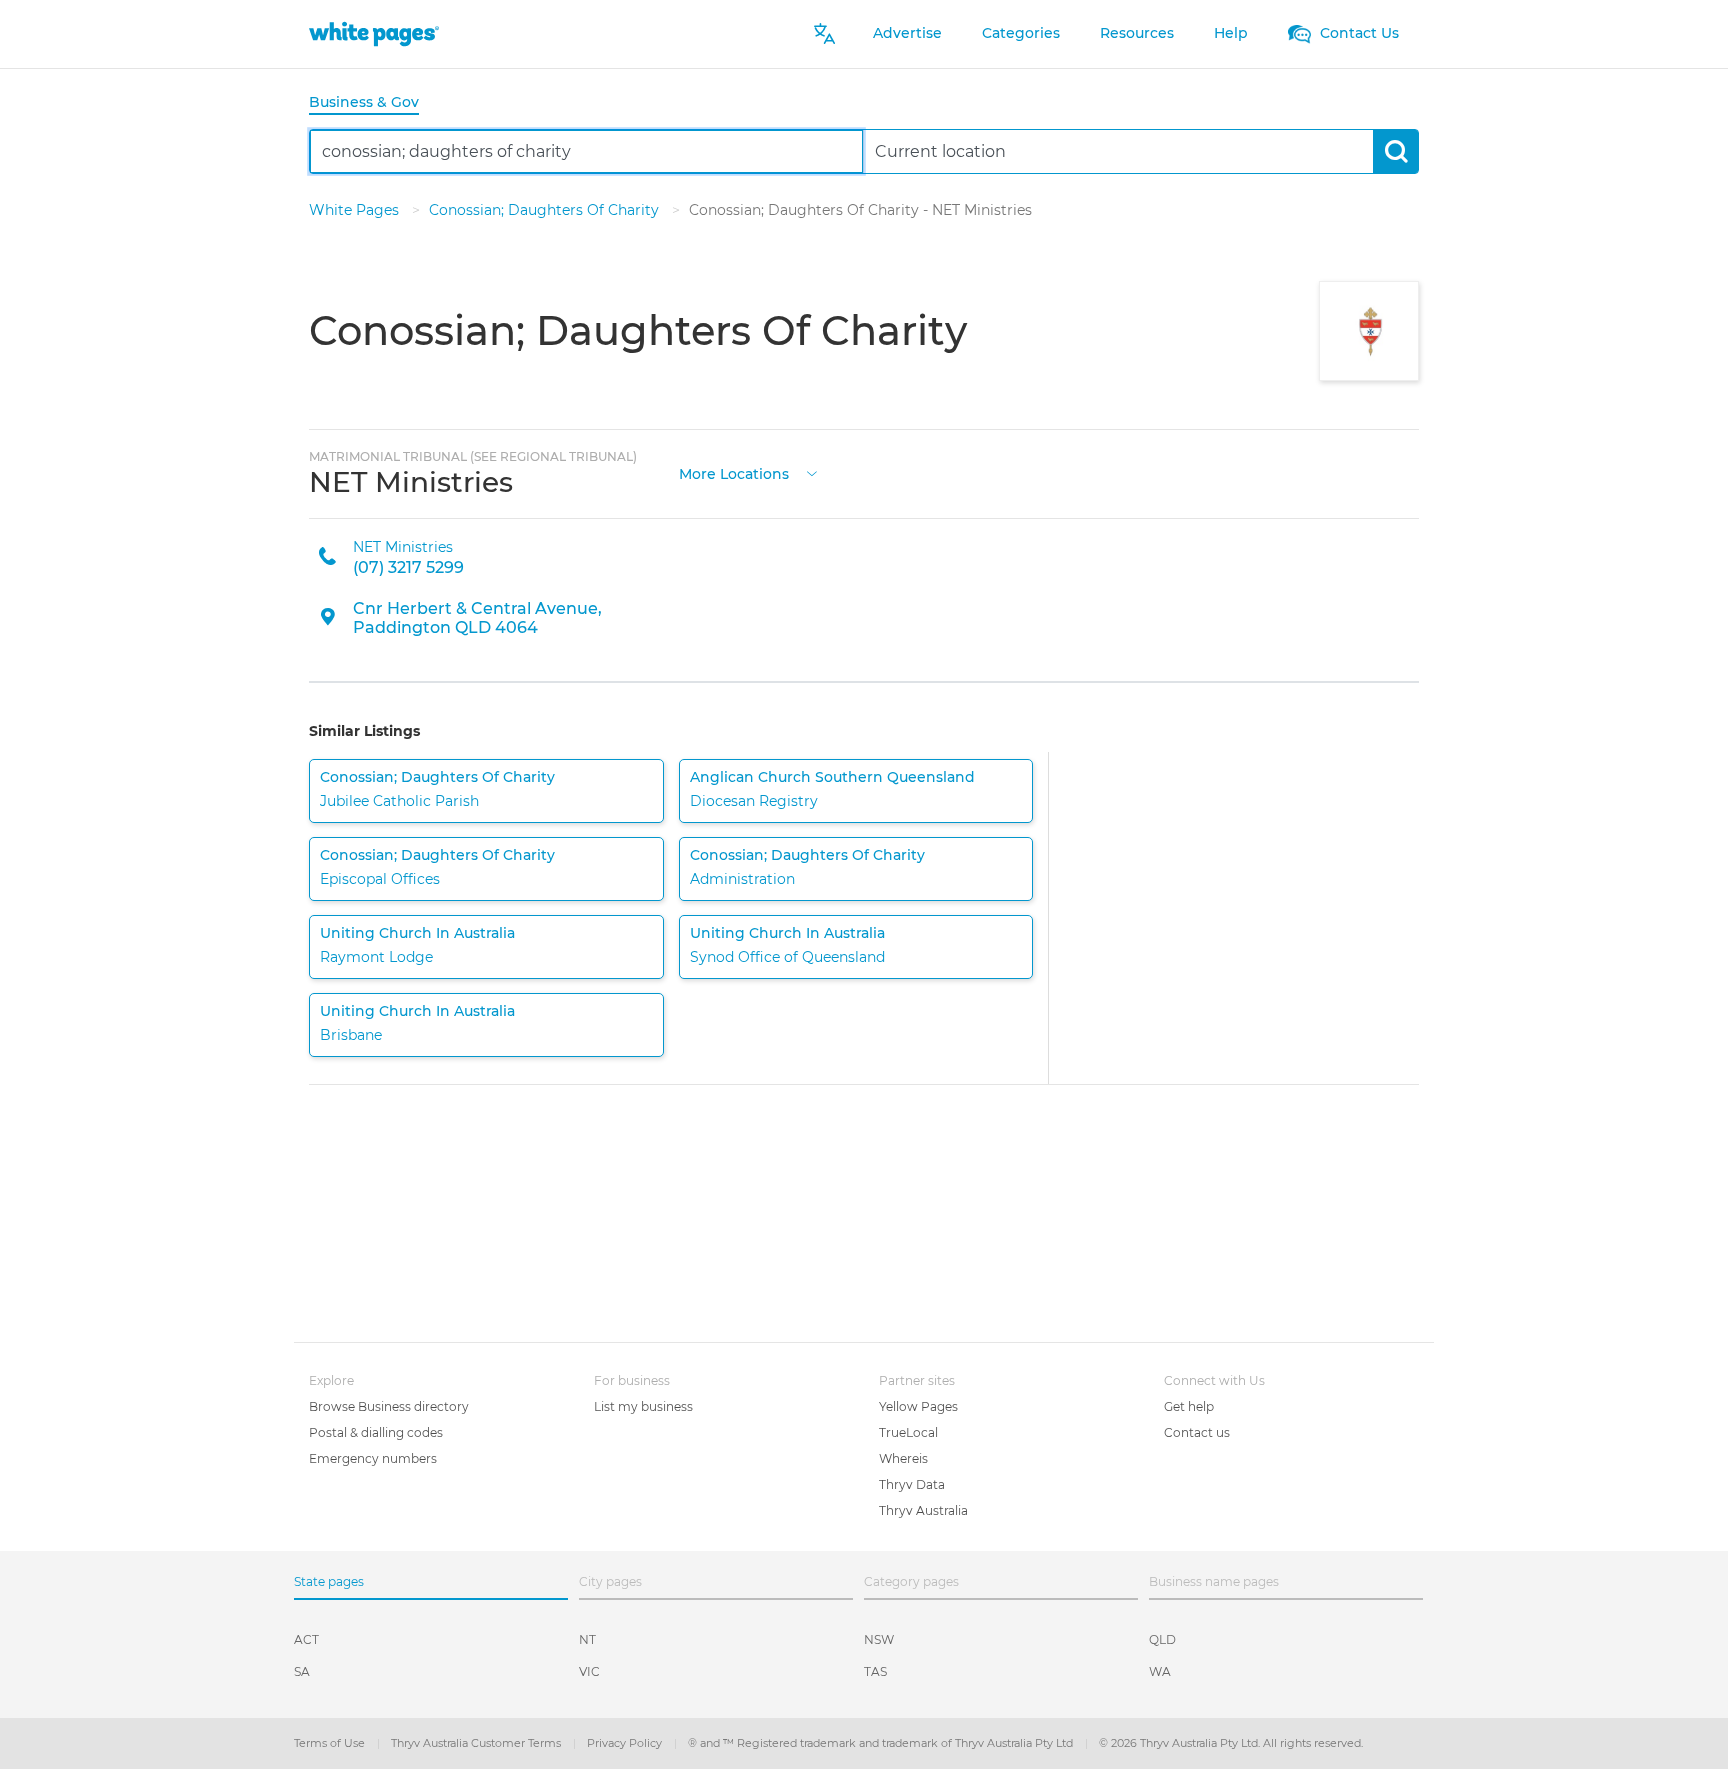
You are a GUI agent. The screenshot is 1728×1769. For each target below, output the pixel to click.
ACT (306, 1639)
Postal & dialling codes (376, 1432)
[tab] (372, 103)
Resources (1137, 33)
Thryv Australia (923, 1510)
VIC (589, 1671)
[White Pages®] (374, 33)
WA (1160, 1671)
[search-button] (1395, 151)
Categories (1021, 33)
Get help (1189, 1406)
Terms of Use (331, 1743)
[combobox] (586, 151)
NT (587, 1639)
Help (1231, 33)
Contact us (1197, 1432)
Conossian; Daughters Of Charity (546, 210)
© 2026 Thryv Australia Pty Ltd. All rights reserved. (1231, 1743)
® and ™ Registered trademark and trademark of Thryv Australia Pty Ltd (882, 1743)
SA (302, 1671)
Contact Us (1357, 33)
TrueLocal (908, 1432)
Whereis (903, 1458)
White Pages (356, 210)
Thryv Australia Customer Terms (477, 1743)
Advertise (907, 33)
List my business (643, 1406)
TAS (875, 1671)
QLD (1162, 1639)
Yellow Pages (918, 1406)
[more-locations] (812, 471)
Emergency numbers (373, 1458)
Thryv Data (912, 1484)
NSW (879, 1639)
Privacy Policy (626, 1743)
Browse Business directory (389, 1406)
